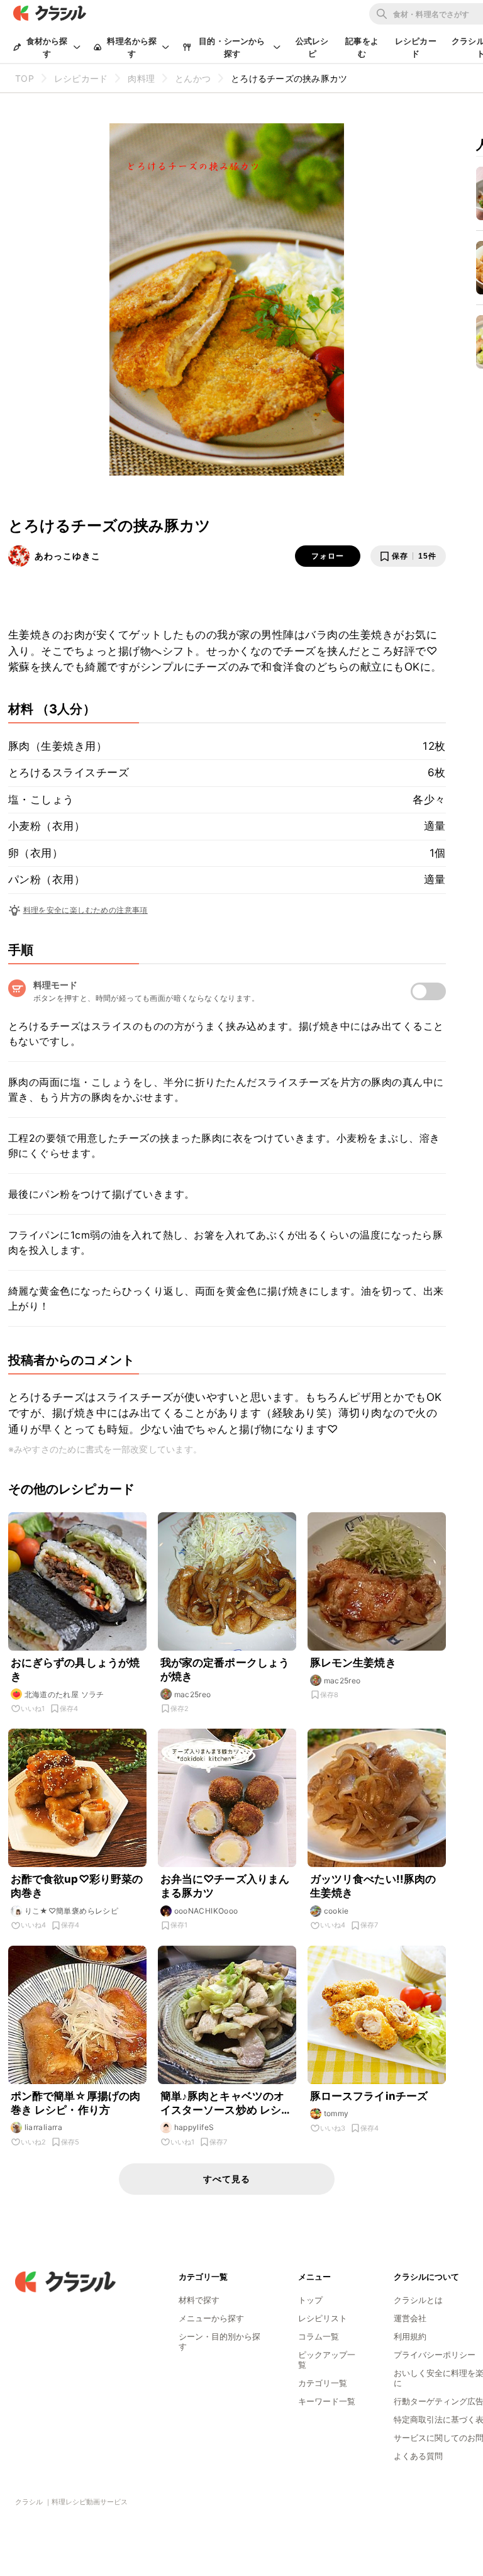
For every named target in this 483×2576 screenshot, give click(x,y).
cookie (336, 1911)
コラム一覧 (319, 2336)
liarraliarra (44, 2127)
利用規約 (410, 2336)
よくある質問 (418, 2456)
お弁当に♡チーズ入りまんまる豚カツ (225, 1886)
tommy (336, 2113)
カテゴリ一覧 (323, 2383)
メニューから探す (211, 2318)
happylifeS (194, 2127)
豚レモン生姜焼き (353, 1663)
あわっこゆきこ (68, 556)
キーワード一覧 (327, 2401)
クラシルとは (418, 2300)
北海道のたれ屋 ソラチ (64, 1694)
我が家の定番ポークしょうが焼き (225, 1670)
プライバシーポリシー (435, 2355)
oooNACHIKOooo (206, 1911)
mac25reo (193, 1694)
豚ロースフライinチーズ (369, 2096)
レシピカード (416, 47)
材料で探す (199, 2300)
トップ (310, 2300)
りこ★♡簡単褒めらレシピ (72, 1911)
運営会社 (410, 2318)
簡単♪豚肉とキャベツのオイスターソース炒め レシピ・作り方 (223, 2103)
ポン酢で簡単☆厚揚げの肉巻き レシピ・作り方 (76, 2103)
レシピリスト (323, 2318)
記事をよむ (362, 47)
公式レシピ (312, 47)
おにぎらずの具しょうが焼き (75, 1670)
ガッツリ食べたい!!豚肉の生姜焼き (373, 1886)
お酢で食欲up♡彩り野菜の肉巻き (77, 1886)
